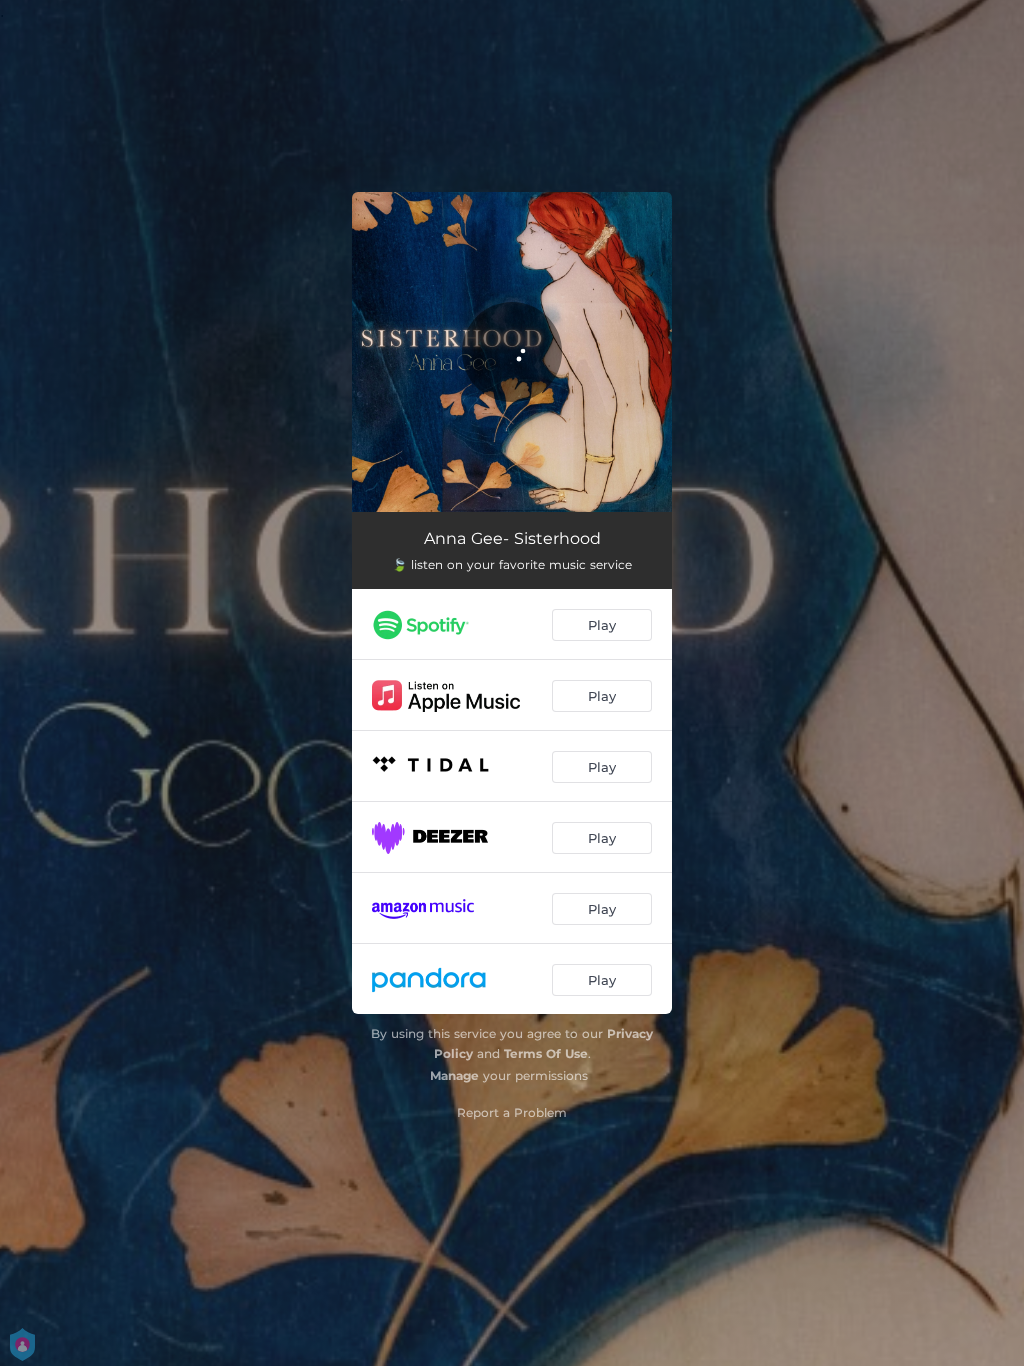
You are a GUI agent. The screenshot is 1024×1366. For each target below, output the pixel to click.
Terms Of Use (546, 1053)
